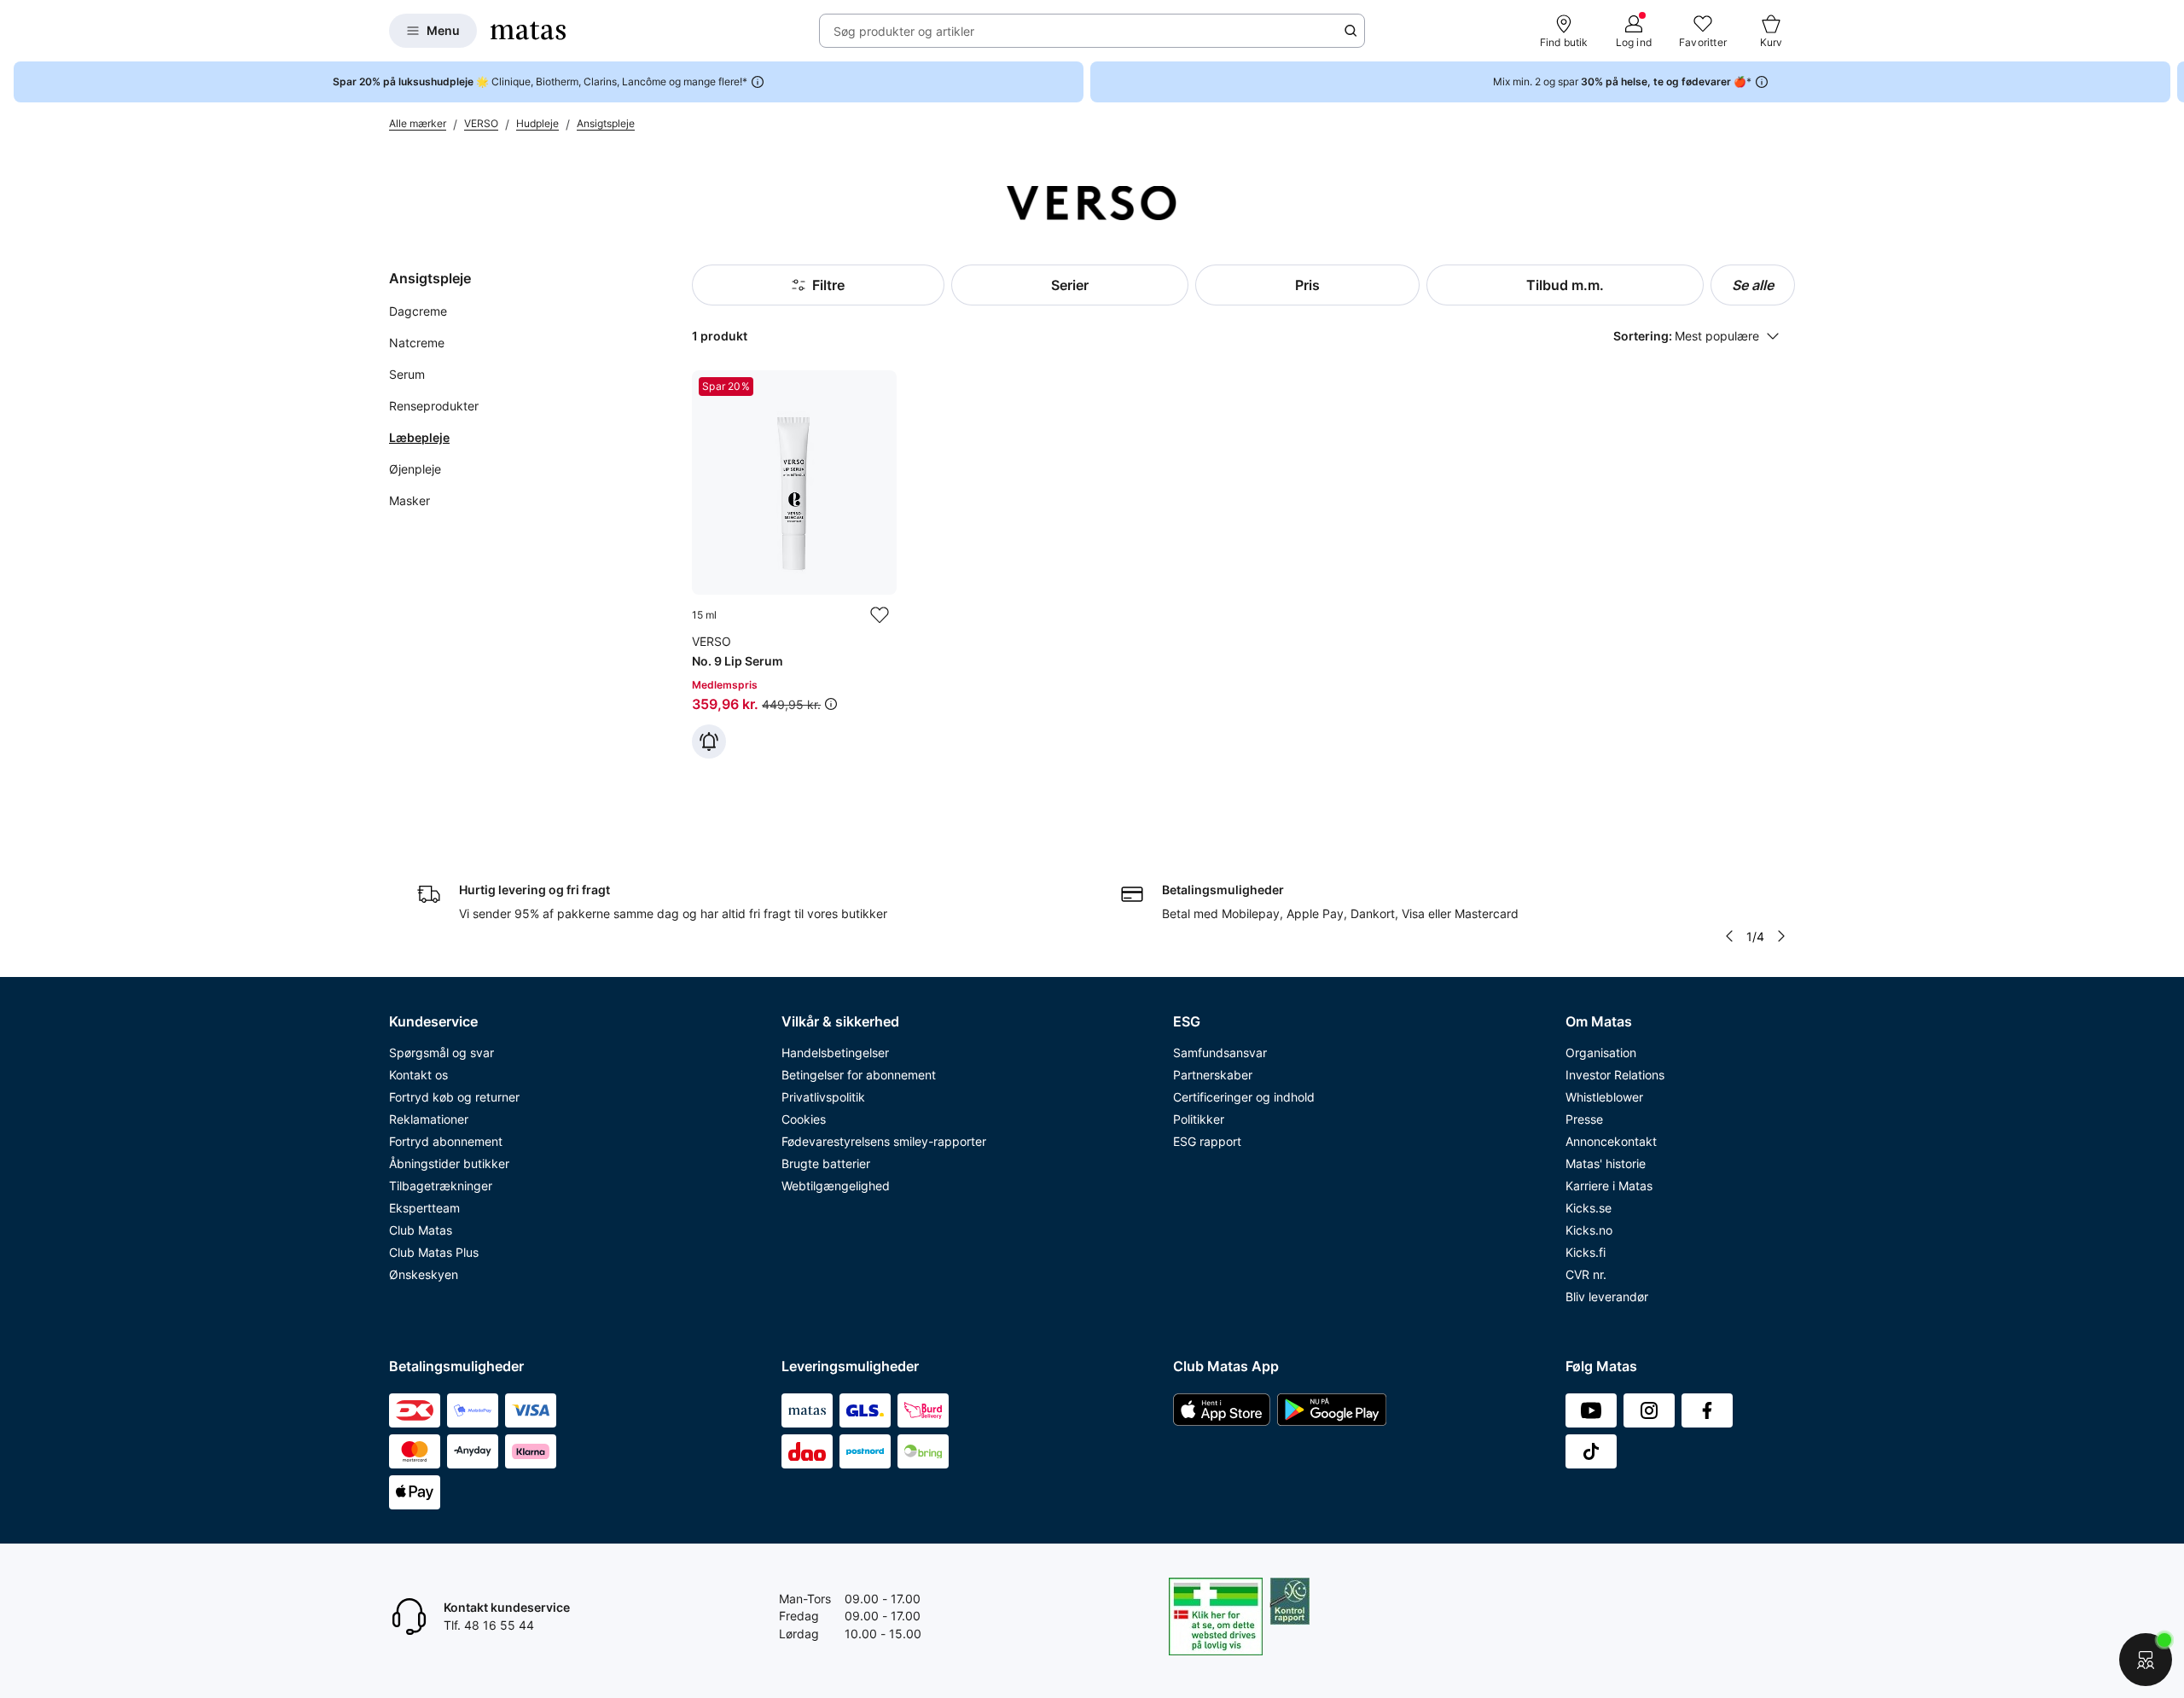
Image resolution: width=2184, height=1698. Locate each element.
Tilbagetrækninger (441, 1186)
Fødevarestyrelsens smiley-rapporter (884, 1141)
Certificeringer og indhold (1244, 1097)
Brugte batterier (826, 1163)
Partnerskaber (1213, 1075)
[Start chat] (2146, 1660)
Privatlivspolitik (823, 1097)
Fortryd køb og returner (454, 1097)
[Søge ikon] (1350, 31)
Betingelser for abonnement (859, 1075)
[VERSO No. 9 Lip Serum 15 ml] (794, 564)
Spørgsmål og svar (441, 1053)
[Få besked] (709, 741)
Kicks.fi (1586, 1252)
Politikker (1199, 1119)
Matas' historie (1606, 1163)
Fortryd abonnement (446, 1141)
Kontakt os (418, 1075)
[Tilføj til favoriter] (880, 615)
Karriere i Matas (1609, 1186)
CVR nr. (1586, 1274)
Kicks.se (1589, 1208)
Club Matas (421, 1230)
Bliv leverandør (1607, 1297)
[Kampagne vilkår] (831, 704)
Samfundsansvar (1220, 1053)
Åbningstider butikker (449, 1163)
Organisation (1601, 1053)
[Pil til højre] (2170, 82)
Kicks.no (1589, 1230)
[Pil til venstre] (1729, 936)
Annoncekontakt (1611, 1141)
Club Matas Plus (434, 1252)
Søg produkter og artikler (904, 31)
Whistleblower (1604, 1097)
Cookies (804, 1119)
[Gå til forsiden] (528, 31)
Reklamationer (429, 1119)
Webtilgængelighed (836, 1186)
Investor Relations (1615, 1075)
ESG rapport (1207, 1141)
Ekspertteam (424, 1208)
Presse (1584, 1119)
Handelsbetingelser (835, 1053)
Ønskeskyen (424, 1274)
